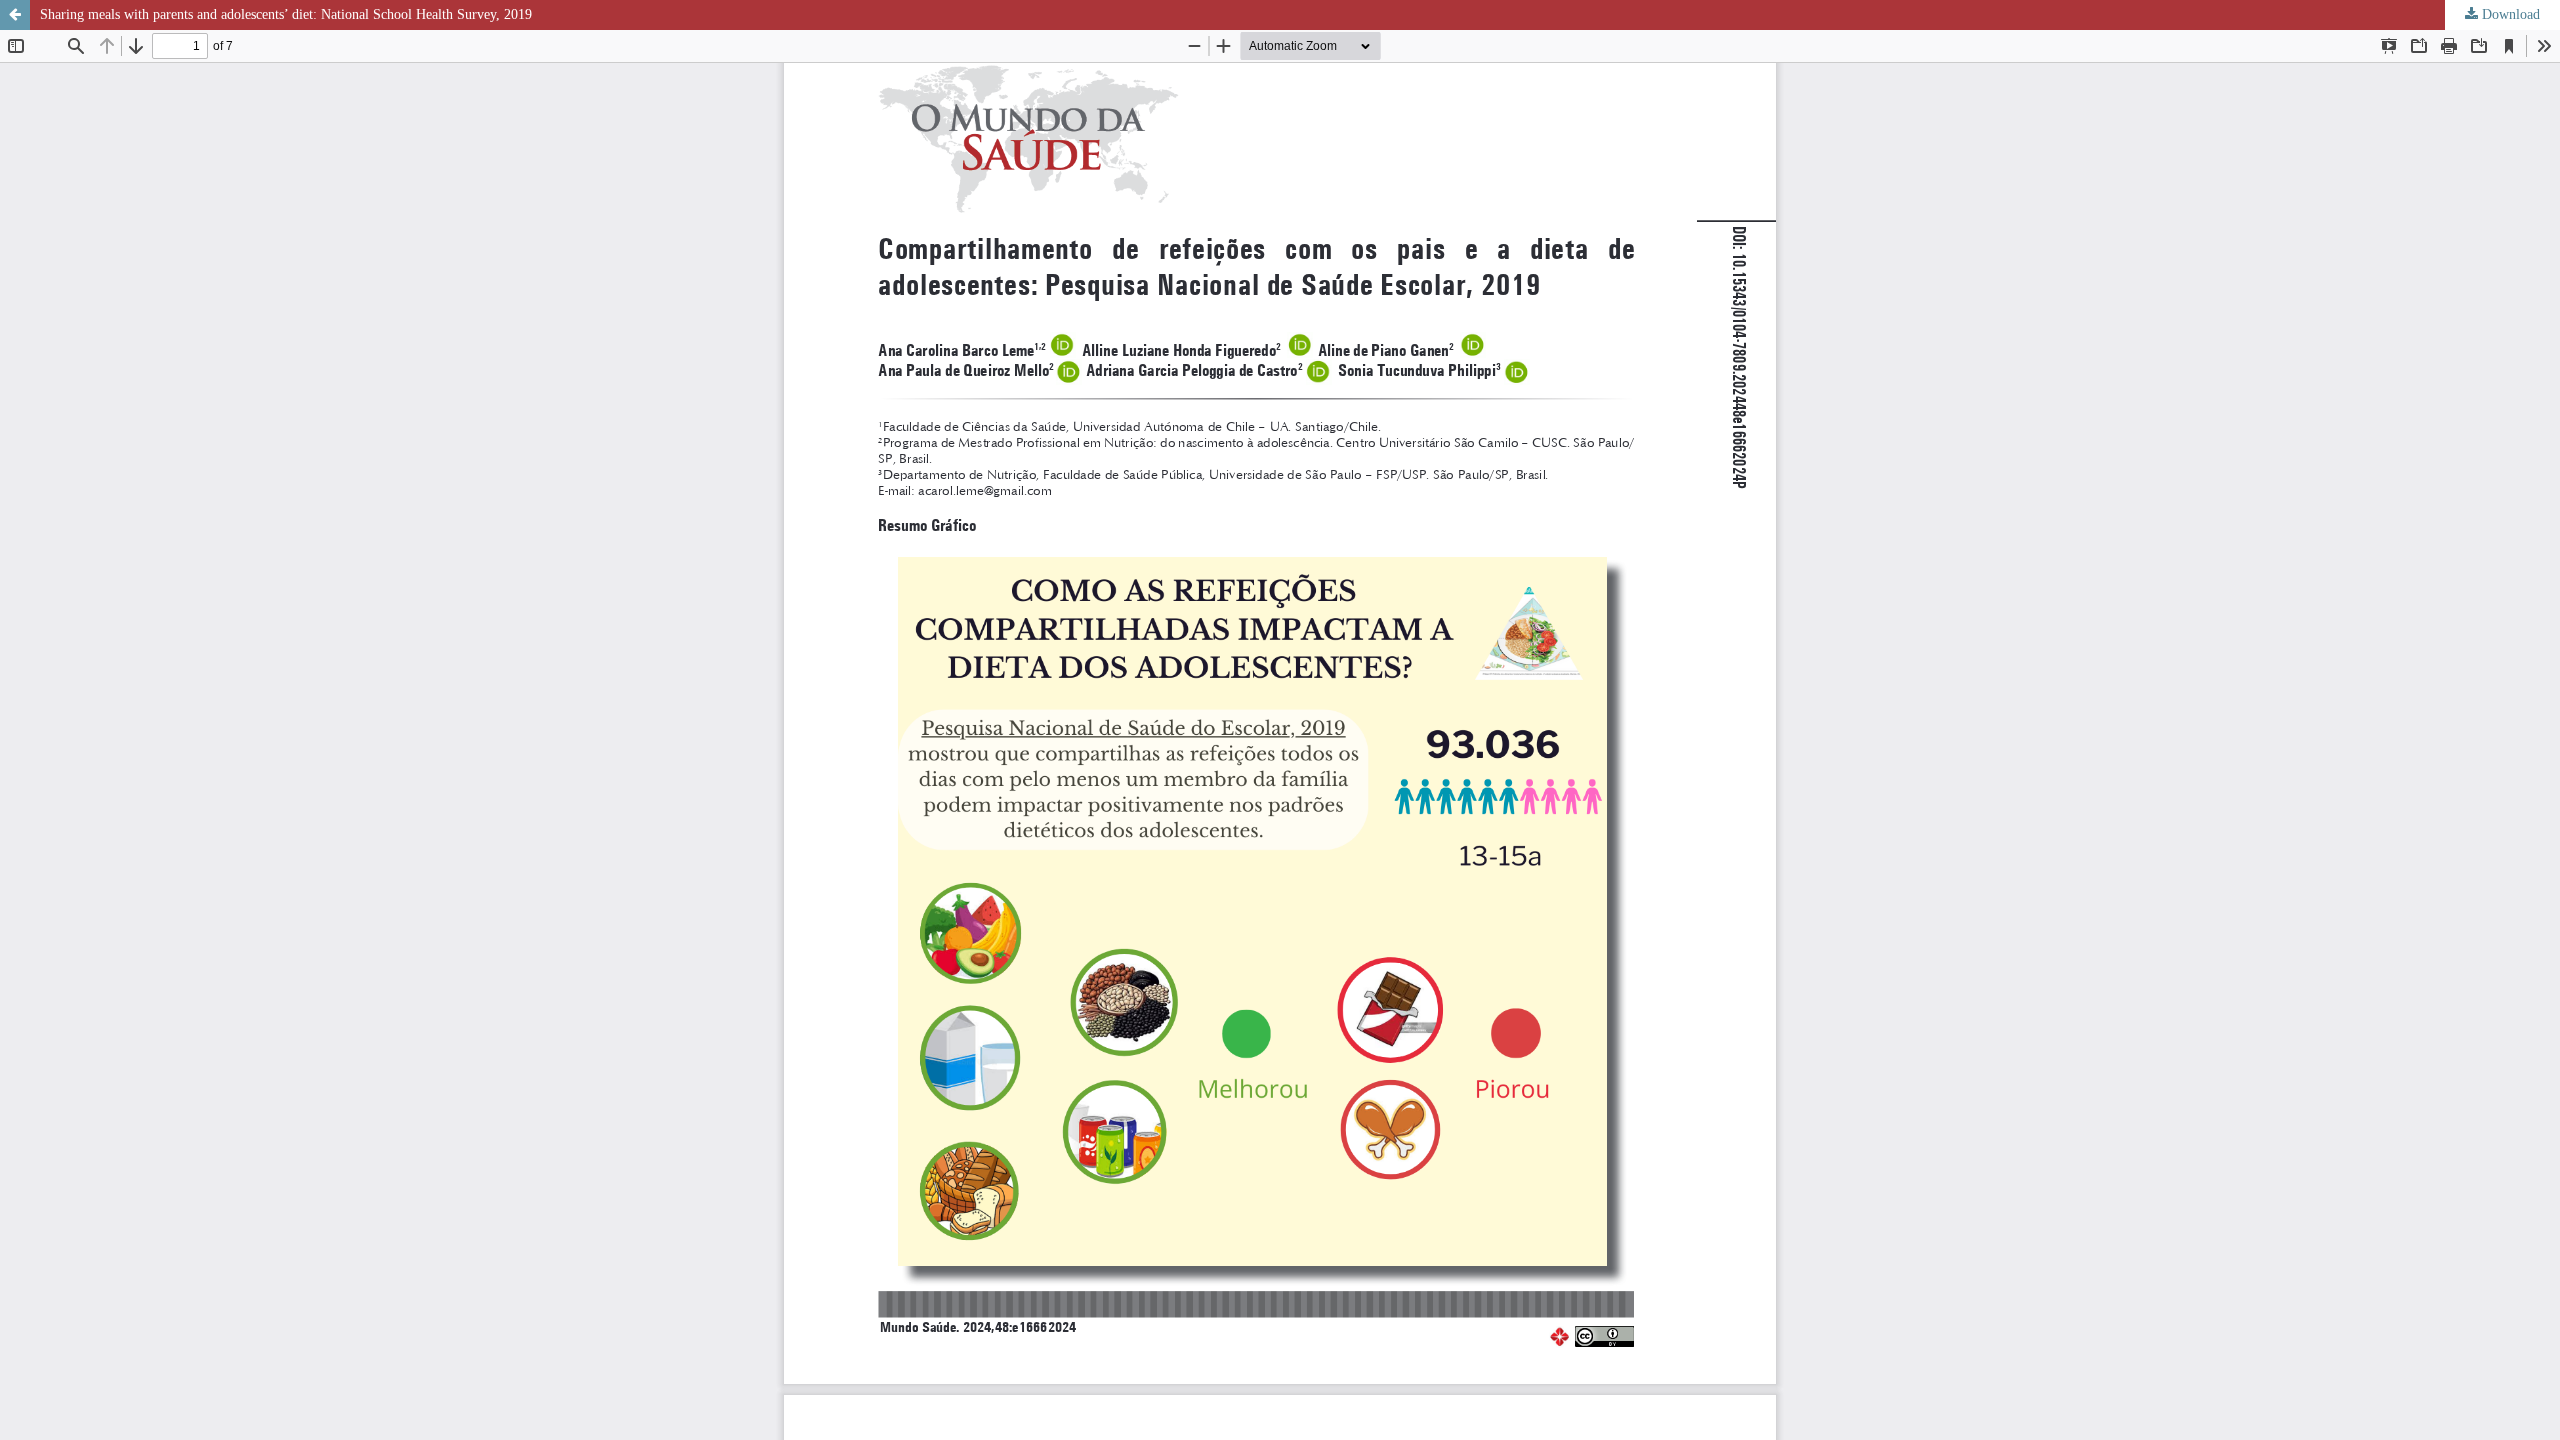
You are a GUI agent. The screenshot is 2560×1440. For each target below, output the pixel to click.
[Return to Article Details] (15, 15)
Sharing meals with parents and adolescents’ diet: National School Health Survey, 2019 (286, 14)
